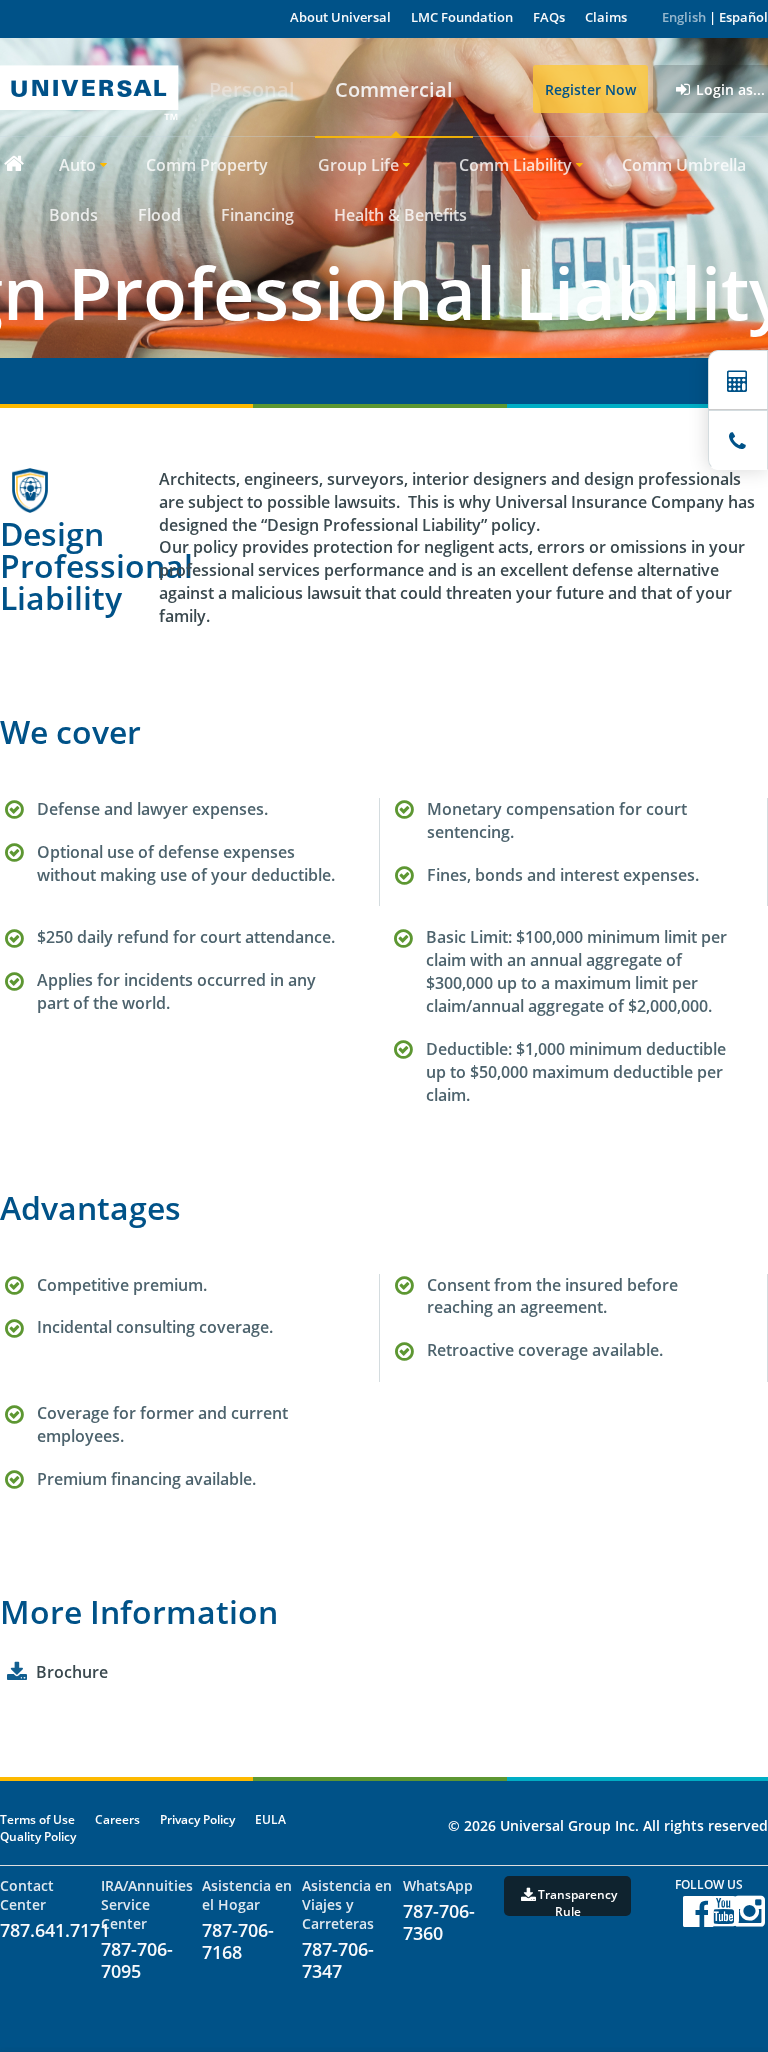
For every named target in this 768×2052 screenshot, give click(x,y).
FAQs (549, 17)
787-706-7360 (439, 1922)
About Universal (340, 17)
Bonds (73, 215)
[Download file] (16, 1672)
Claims (606, 17)
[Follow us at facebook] (698, 1919)
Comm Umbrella (684, 165)
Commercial (394, 89)
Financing (257, 215)
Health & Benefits (400, 215)
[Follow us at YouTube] (724, 1919)
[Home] (13, 163)
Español (743, 17)
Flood (159, 215)
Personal (252, 89)
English (684, 17)
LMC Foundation (462, 17)
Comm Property (207, 165)
